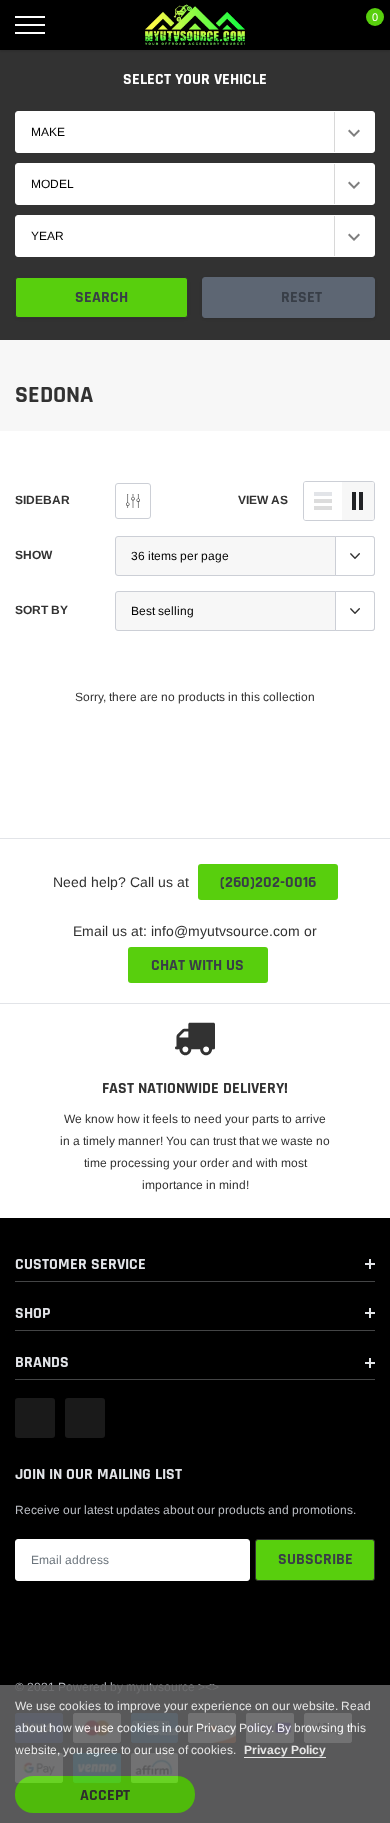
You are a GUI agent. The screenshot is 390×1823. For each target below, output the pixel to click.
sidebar (42, 500)
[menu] (30, 25)
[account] (316, 25)
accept (105, 1795)
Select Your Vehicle (195, 79)
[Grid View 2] (358, 501)
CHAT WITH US (197, 965)
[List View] (323, 501)
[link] (35, 1418)
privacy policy (285, 1750)
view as (263, 500)
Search (101, 297)
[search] (80, 25)
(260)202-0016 (268, 882)
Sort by (41, 610)
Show (33, 555)
